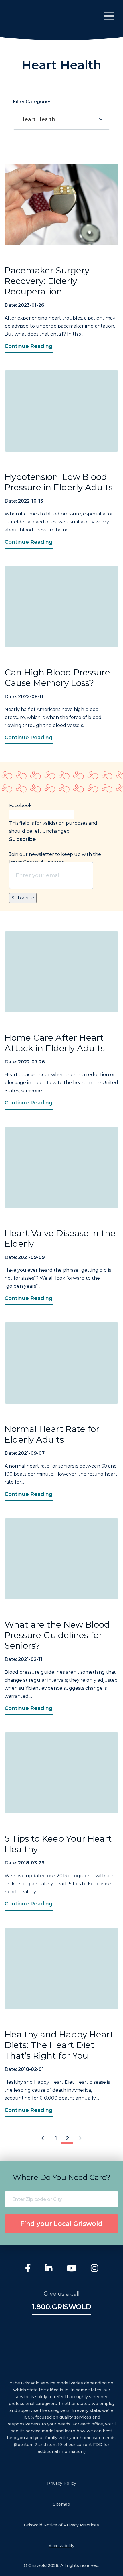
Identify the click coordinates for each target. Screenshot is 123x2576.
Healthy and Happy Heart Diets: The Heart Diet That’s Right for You (59, 2045)
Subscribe (23, 898)
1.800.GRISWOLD (62, 2307)
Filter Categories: (34, 111)
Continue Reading (29, 346)
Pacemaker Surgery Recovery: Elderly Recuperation (47, 281)
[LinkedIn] (49, 2269)
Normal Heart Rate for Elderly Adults (52, 1434)
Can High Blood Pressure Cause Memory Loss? (57, 678)
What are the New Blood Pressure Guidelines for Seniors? (57, 1635)
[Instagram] (94, 2269)
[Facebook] (28, 2269)
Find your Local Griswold (61, 2224)
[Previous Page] (43, 2139)
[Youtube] (72, 2269)
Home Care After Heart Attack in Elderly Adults (55, 1043)
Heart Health (38, 119)
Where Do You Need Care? (62, 2177)
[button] (109, 16)
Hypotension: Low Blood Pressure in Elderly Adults (59, 482)
